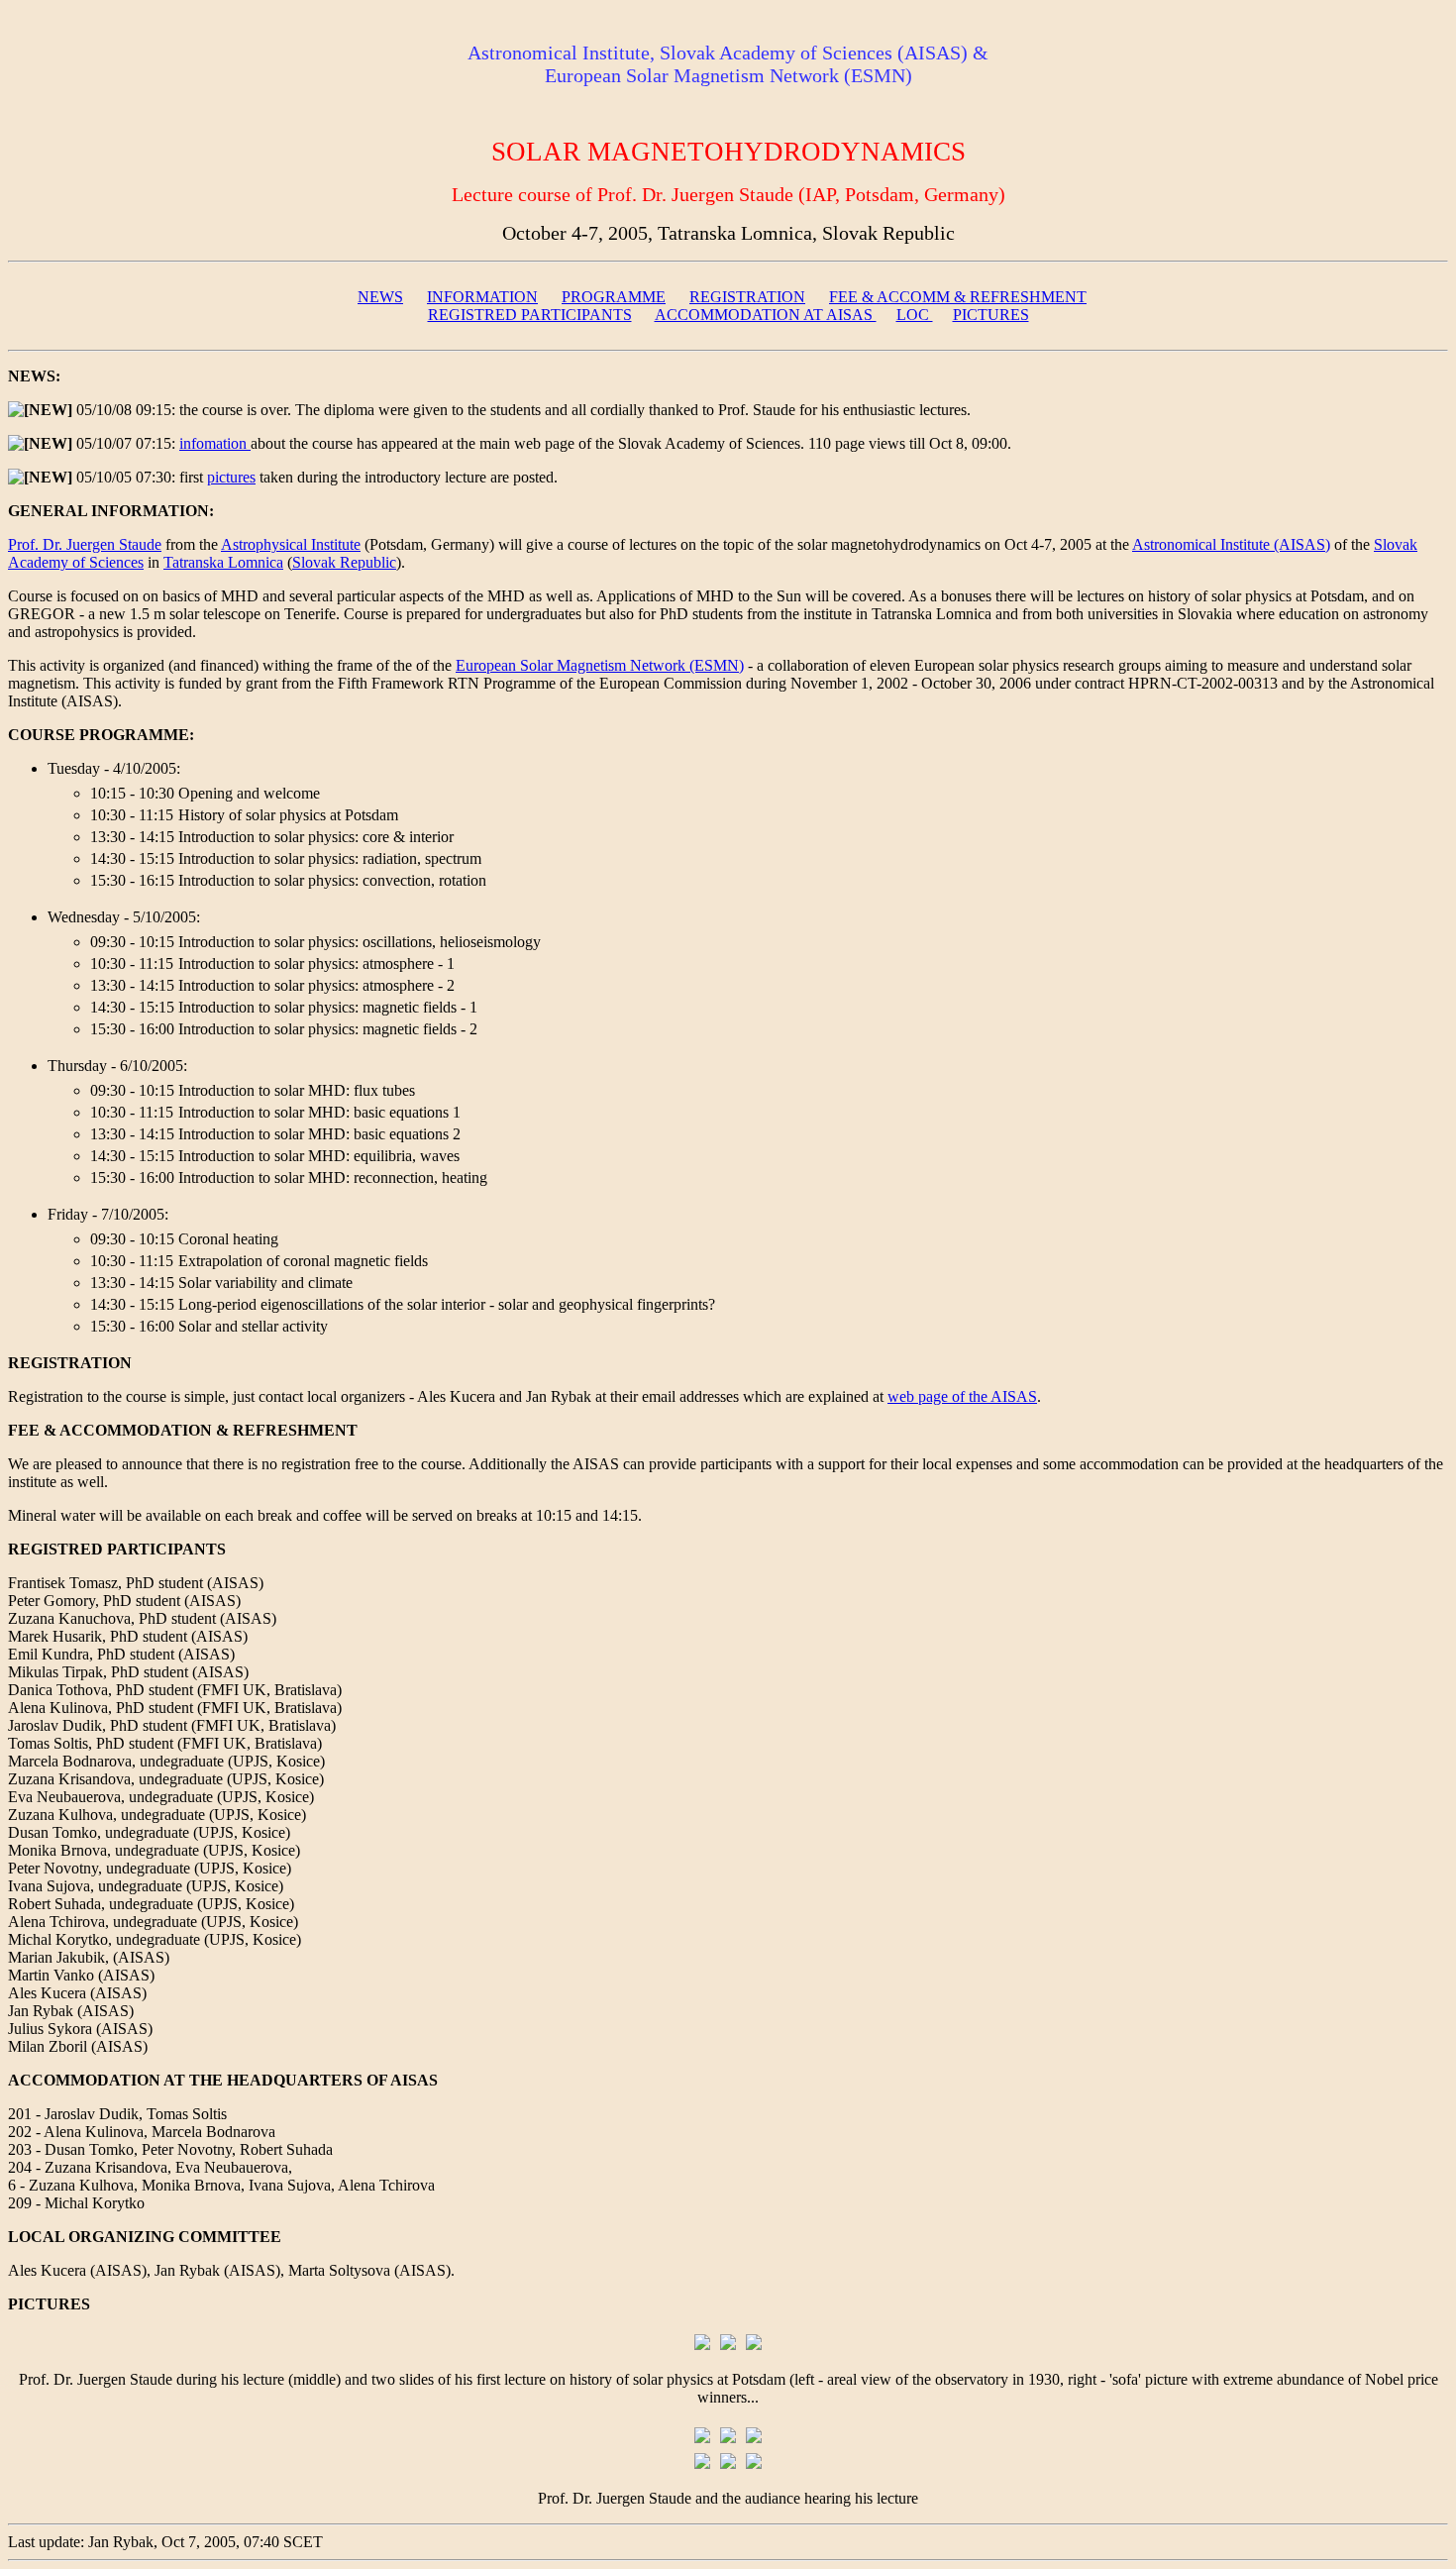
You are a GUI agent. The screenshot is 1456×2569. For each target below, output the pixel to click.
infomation (215, 443)
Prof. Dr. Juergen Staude (85, 544)
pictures (231, 477)
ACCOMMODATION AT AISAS (766, 315)
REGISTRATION (747, 297)
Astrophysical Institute (291, 544)
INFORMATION (482, 297)
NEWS (380, 297)
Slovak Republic (344, 562)
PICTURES (991, 315)
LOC (915, 315)
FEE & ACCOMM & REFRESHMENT (958, 297)
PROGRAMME (614, 297)
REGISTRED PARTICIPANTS (530, 315)
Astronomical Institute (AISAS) (1231, 544)
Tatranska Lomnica (223, 562)
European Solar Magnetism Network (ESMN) (600, 665)
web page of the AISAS (962, 1396)
